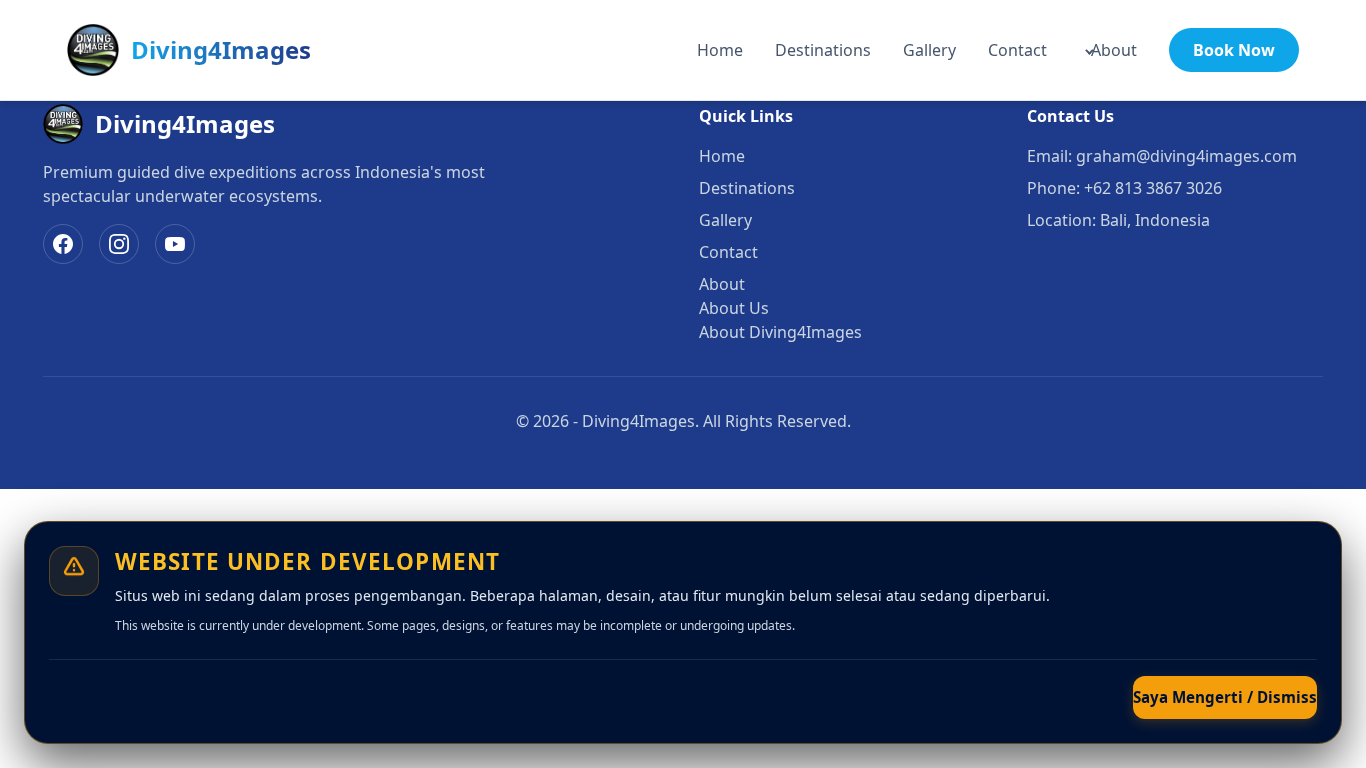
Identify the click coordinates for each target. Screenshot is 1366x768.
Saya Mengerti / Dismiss (1225, 697)
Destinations (823, 50)
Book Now (1234, 50)
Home (720, 50)
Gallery (929, 50)
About (1114, 50)
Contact (1017, 50)
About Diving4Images (780, 332)
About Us (734, 308)
